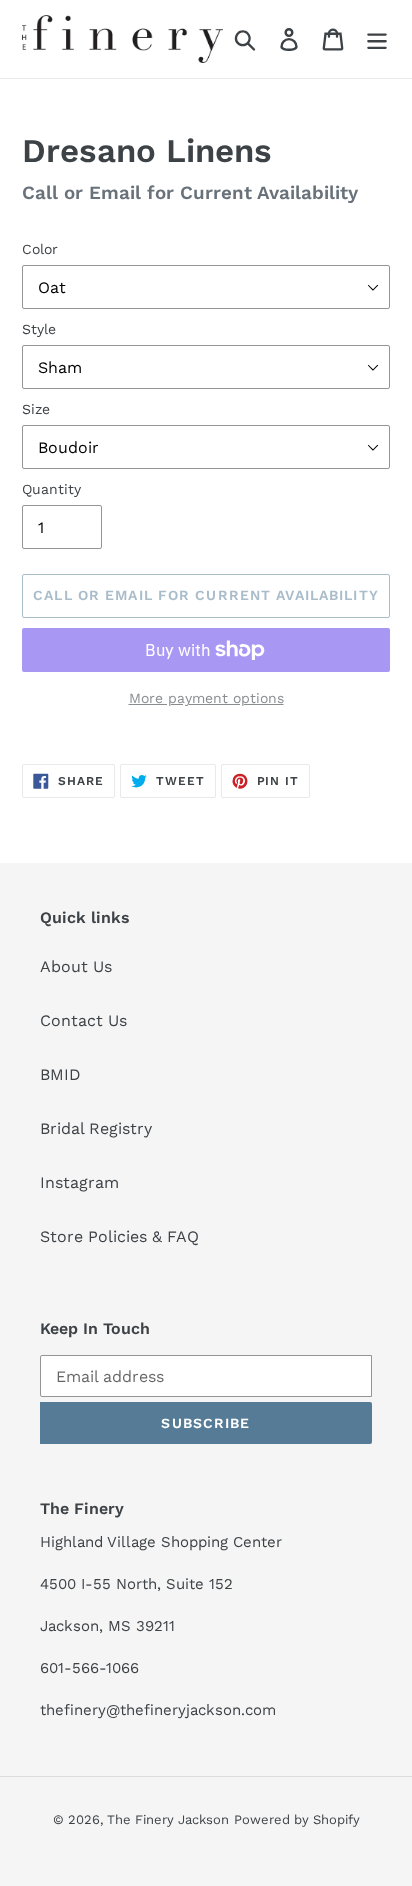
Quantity (51, 489)
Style (39, 329)
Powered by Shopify (297, 1819)
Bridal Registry (96, 1128)
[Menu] (377, 39)
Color (40, 249)
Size (36, 409)
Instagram (79, 1182)
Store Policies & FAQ (119, 1236)
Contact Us (83, 1020)
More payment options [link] (206, 698)
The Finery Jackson (168, 1819)
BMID (60, 1074)
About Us (76, 966)
